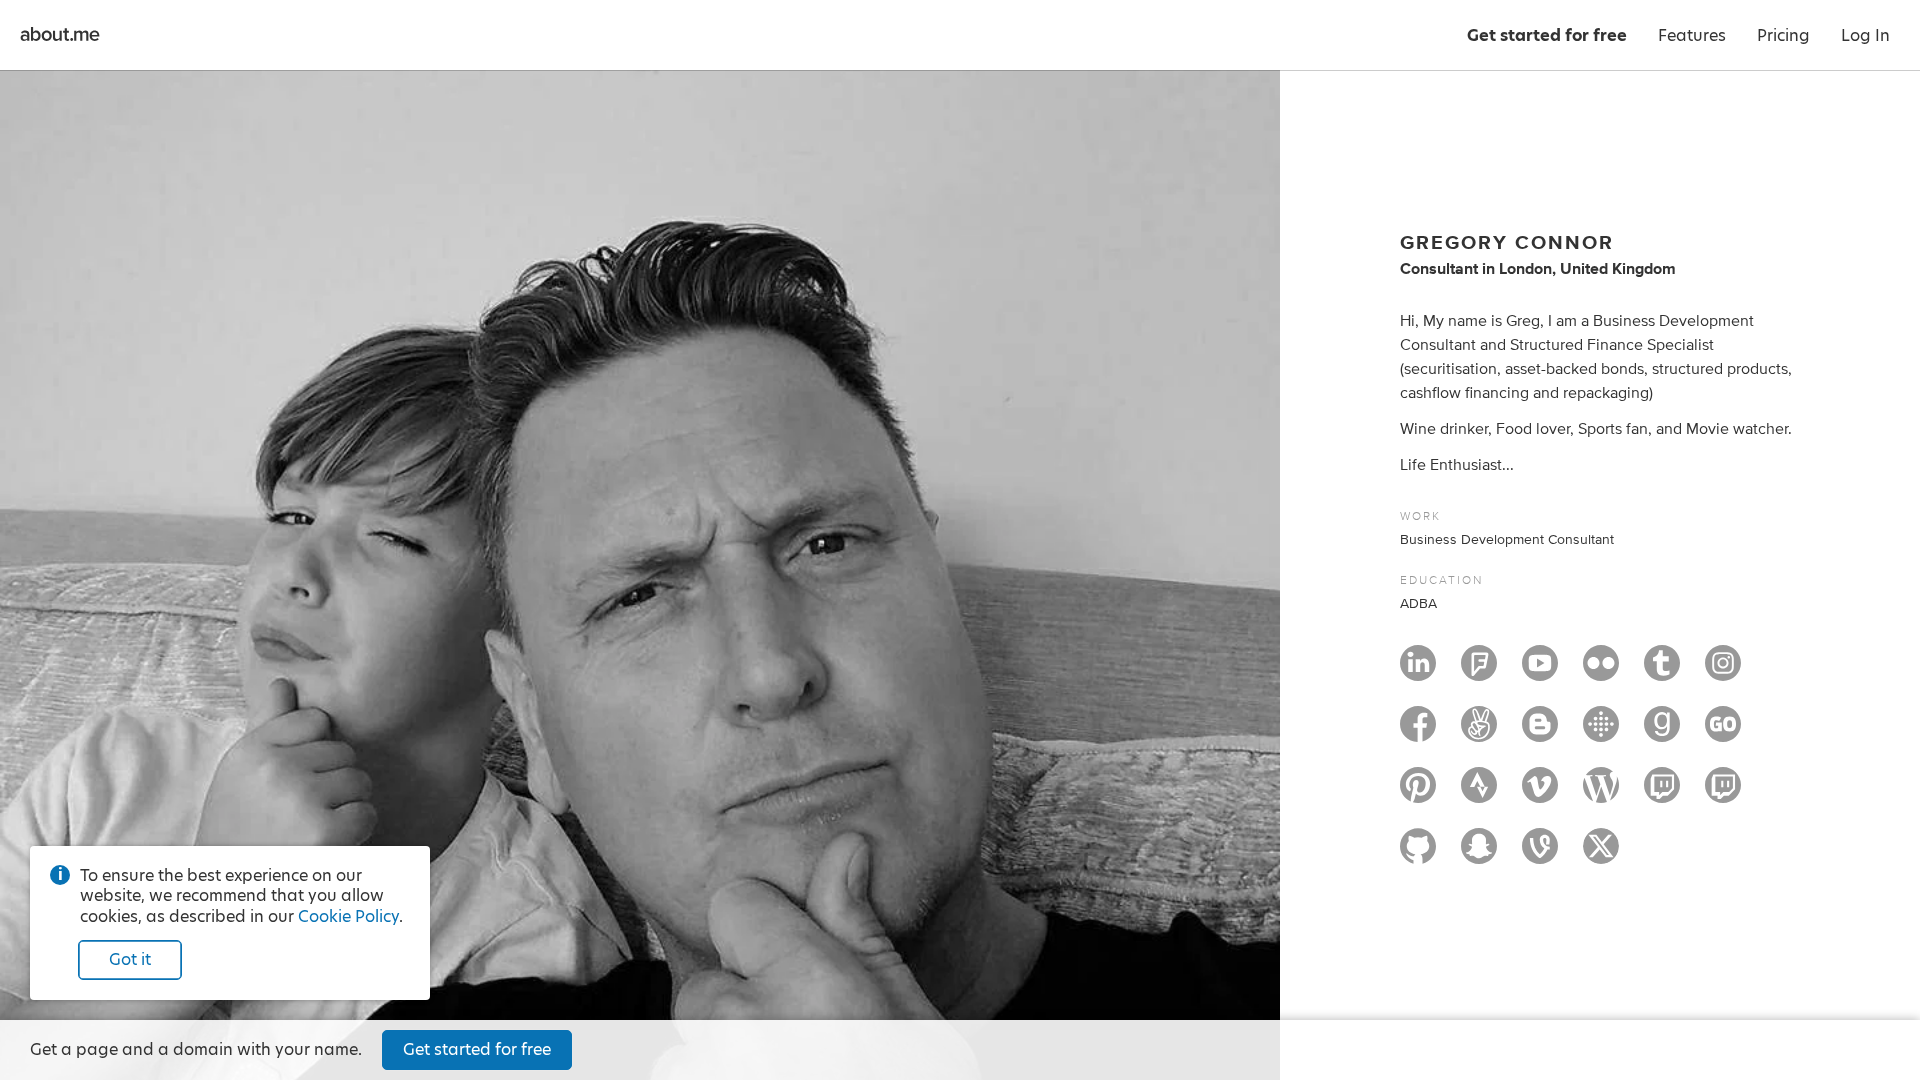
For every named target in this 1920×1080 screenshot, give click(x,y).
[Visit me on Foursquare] (1479, 672)
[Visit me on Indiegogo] (1723, 733)
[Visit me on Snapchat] (1479, 855)
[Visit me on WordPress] (1601, 794)
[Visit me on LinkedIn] (1418, 672)
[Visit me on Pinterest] (1418, 794)
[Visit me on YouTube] (1540, 672)
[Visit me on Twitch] (1662, 794)
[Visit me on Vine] (1540, 855)
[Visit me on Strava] (1479, 794)
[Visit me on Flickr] (1601, 672)
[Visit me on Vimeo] (1540, 794)
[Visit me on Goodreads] (1662, 733)
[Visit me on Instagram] (1723, 672)
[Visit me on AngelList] (1479, 733)
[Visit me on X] (1601, 855)
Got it (130, 959)
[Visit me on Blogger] (1540, 733)
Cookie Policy (348, 916)
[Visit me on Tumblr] (1662, 672)
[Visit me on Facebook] (1418, 733)
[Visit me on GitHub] (1418, 855)
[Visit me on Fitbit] (1601, 733)
